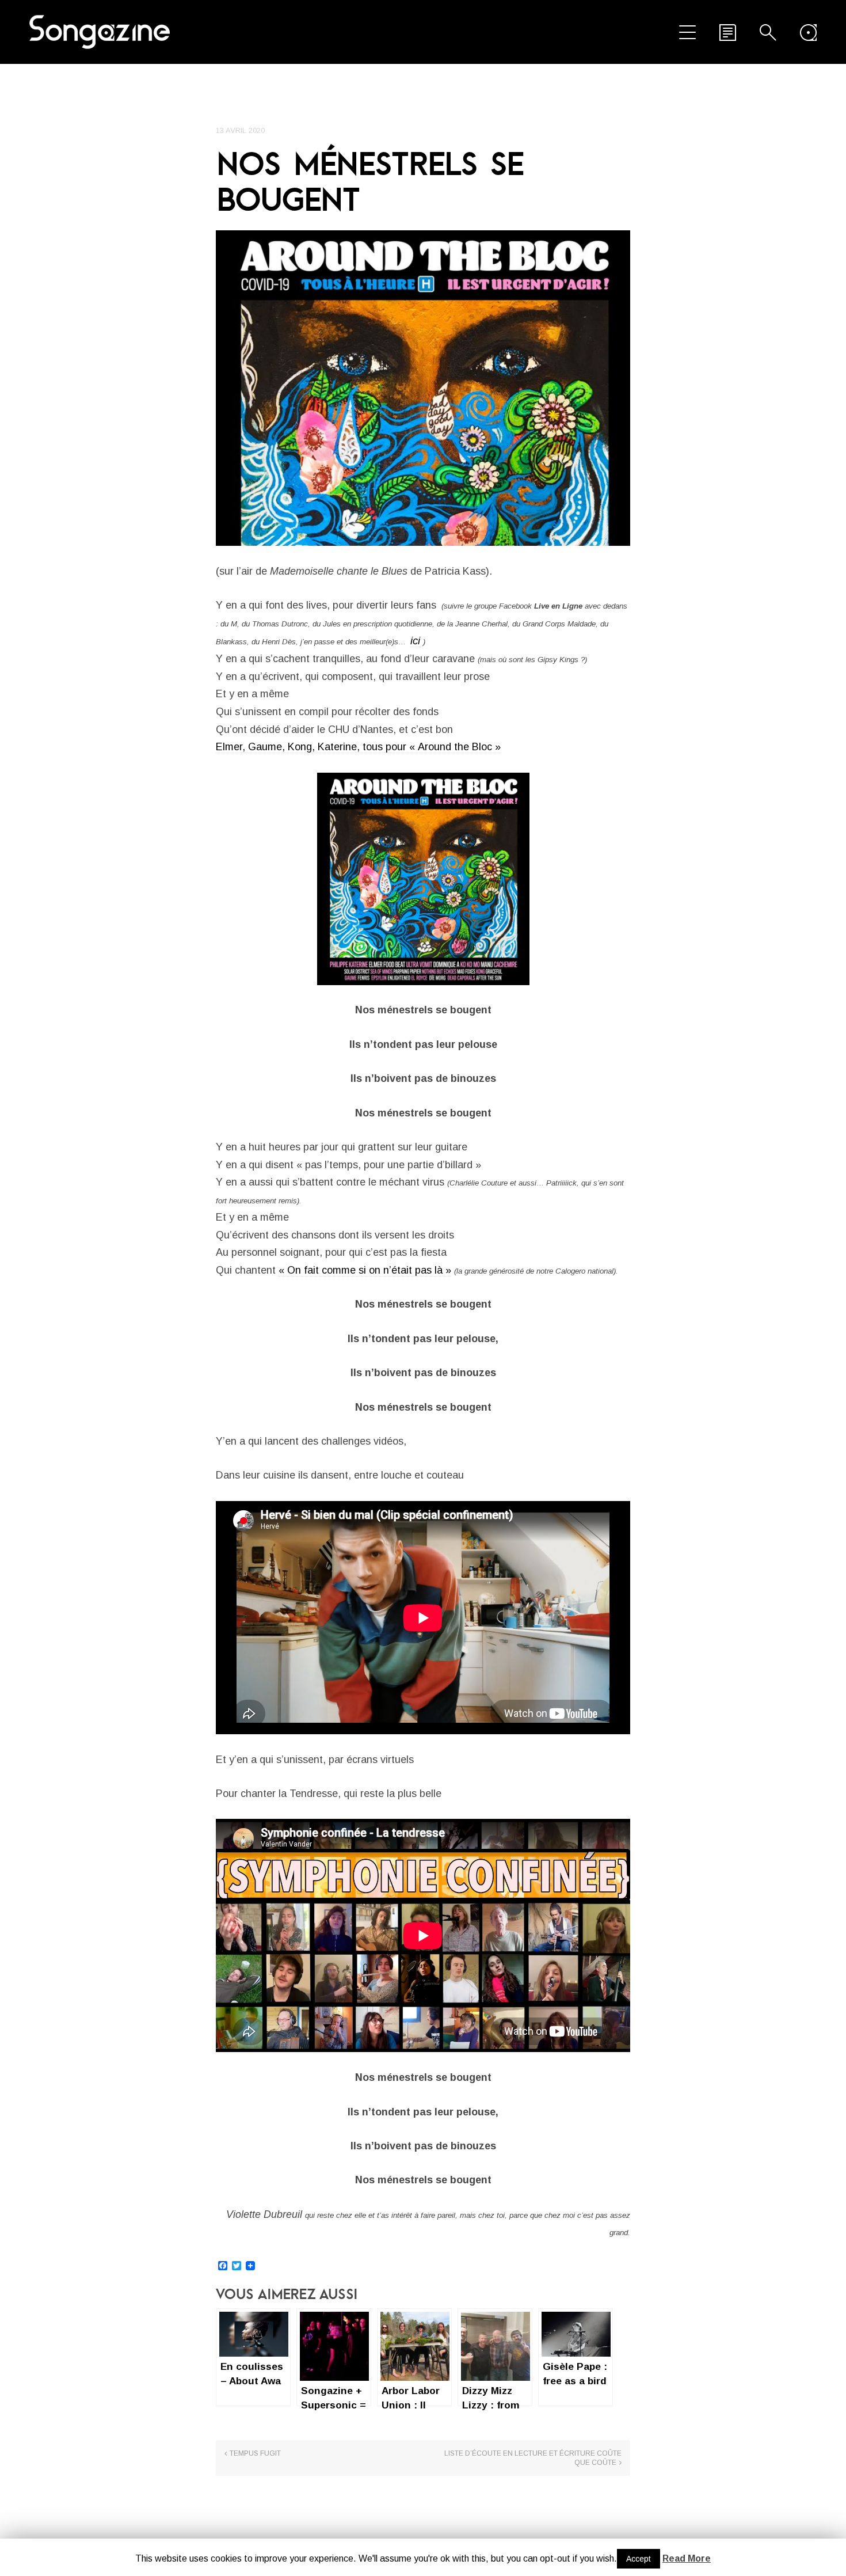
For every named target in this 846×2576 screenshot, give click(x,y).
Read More (687, 2558)
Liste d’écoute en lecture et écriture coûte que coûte (533, 2458)
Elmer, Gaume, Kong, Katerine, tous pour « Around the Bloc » (358, 747)
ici (417, 641)
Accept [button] (639, 2559)
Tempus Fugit (255, 2453)
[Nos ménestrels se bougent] (423, 388)
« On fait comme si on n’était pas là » (365, 1270)
